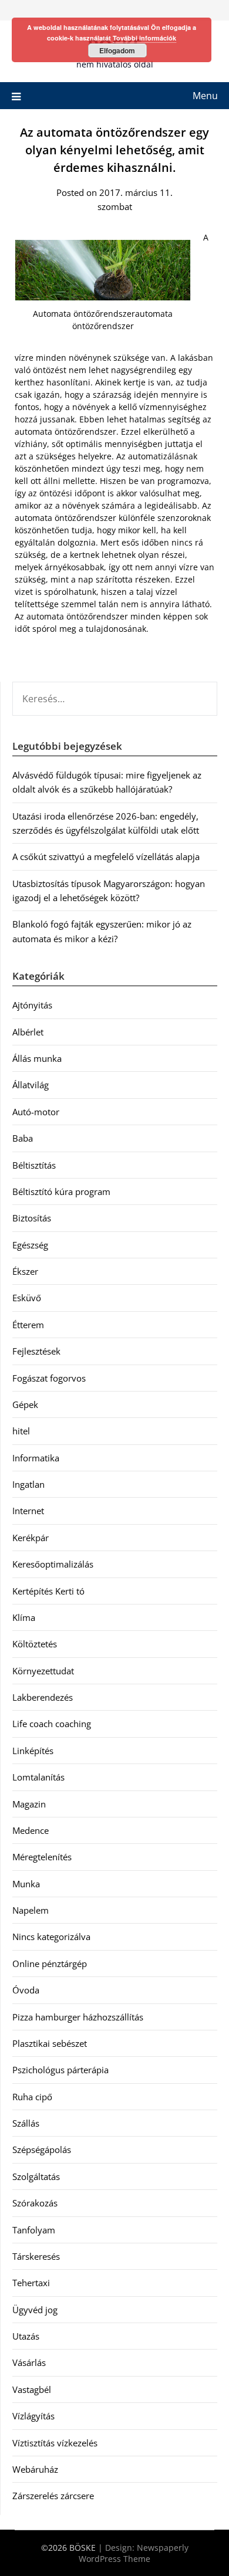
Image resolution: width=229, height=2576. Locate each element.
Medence (31, 1830)
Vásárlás (29, 2362)
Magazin (29, 1804)
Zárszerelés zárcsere (53, 2496)
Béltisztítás (34, 1165)
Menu (205, 96)
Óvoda (26, 1990)
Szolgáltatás (36, 2176)
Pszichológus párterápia (60, 2070)
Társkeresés (36, 2256)
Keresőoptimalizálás (53, 1564)
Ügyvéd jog (35, 2310)
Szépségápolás (42, 2150)
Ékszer (25, 1271)
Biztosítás (32, 1218)
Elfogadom (117, 50)
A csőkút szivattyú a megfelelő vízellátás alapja (106, 857)
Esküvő (27, 1298)
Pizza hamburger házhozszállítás (78, 2017)
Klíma (24, 1617)
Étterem (28, 1325)
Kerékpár (31, 1538)
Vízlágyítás (33, 2416)
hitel (21, 1431)
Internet (28, 1511)
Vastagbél (32, 2389)
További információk (144, 38)
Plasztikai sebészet (50, 2043)
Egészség (30, 1245)
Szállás (26, 2123)
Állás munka (37, 1058)
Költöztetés (35, 1644)
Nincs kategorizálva (51, 1937)
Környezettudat (43, 1671)
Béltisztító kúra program (61, 1191)
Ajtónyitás (32, 1005)
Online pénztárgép (50, 1964)
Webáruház (35, 2469)
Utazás (26, 2336)
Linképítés (33, 1751)
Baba (23, 1138)
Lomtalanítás (38, 1777)
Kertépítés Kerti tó (48, 1591)
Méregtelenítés (42, 1857)
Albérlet (28, 1032)
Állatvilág (31, 1085)
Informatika (36, 1458)
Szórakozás (35, 2203)
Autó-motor (36, 1112)
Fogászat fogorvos (49, 1378)
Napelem (31, 1910)
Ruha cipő (32, 2097)
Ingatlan (28, 1484)
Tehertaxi (31, 2283)
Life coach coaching (52, 1724)
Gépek (25, 1404)
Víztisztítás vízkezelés (55, 2443)
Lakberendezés (43, 1697)
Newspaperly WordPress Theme (134, 2553)
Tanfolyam (34, 2230)
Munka (26, 1884)
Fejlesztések (36, 1351)
